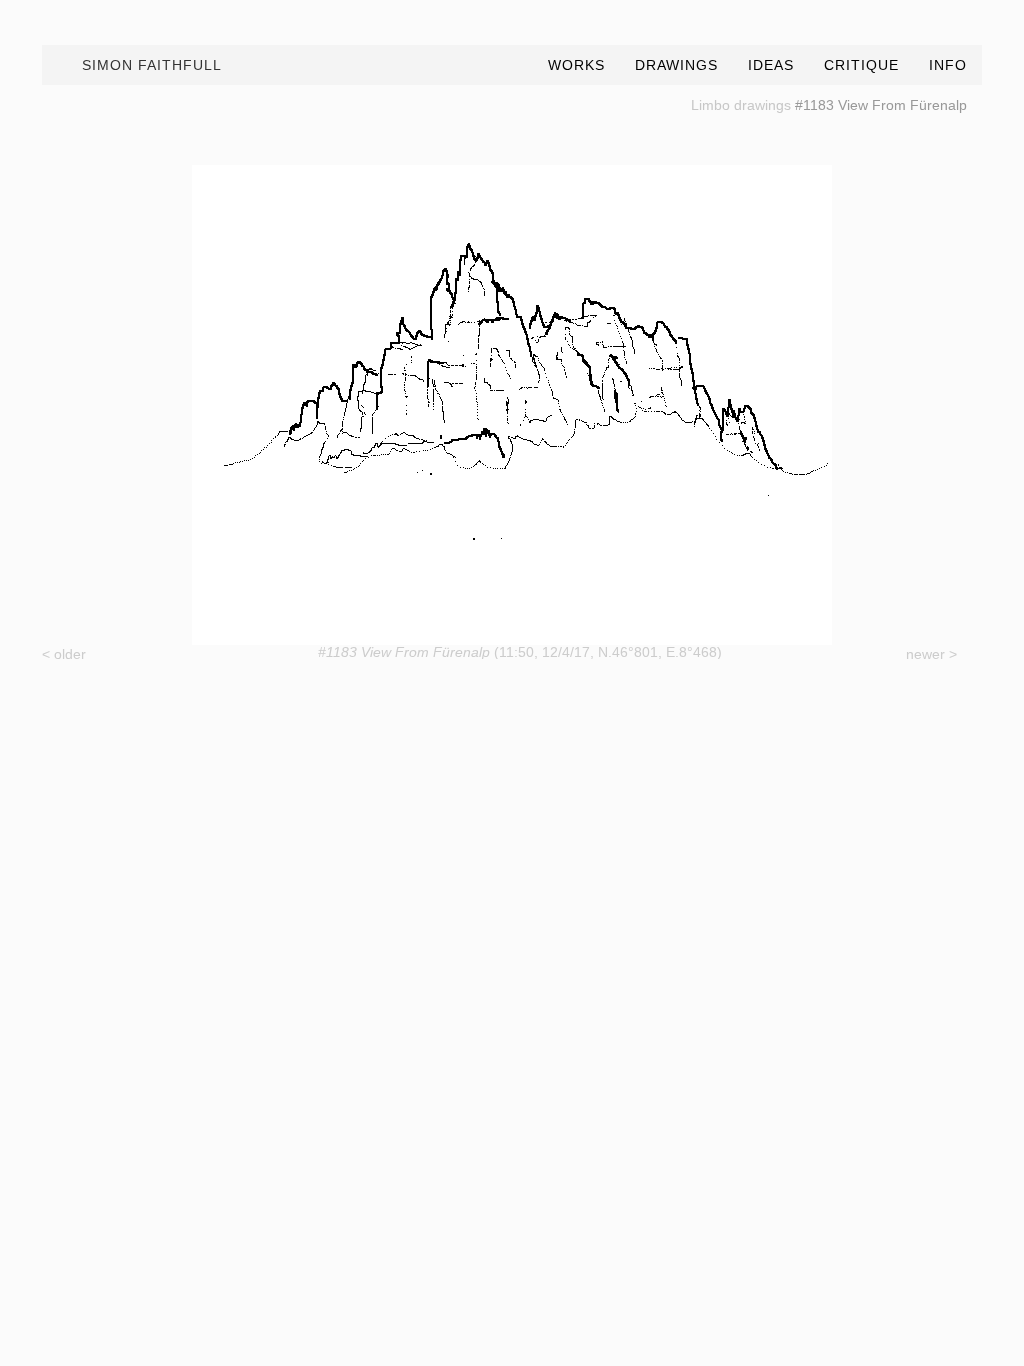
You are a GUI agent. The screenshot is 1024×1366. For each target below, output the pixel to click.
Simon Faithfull (152, 65)
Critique (861, 65)
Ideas (771, 65)
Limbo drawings (741, 105)
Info (948, 65)
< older (64, 654)
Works (576, 65)
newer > (931, 654)
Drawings (676, 65)
